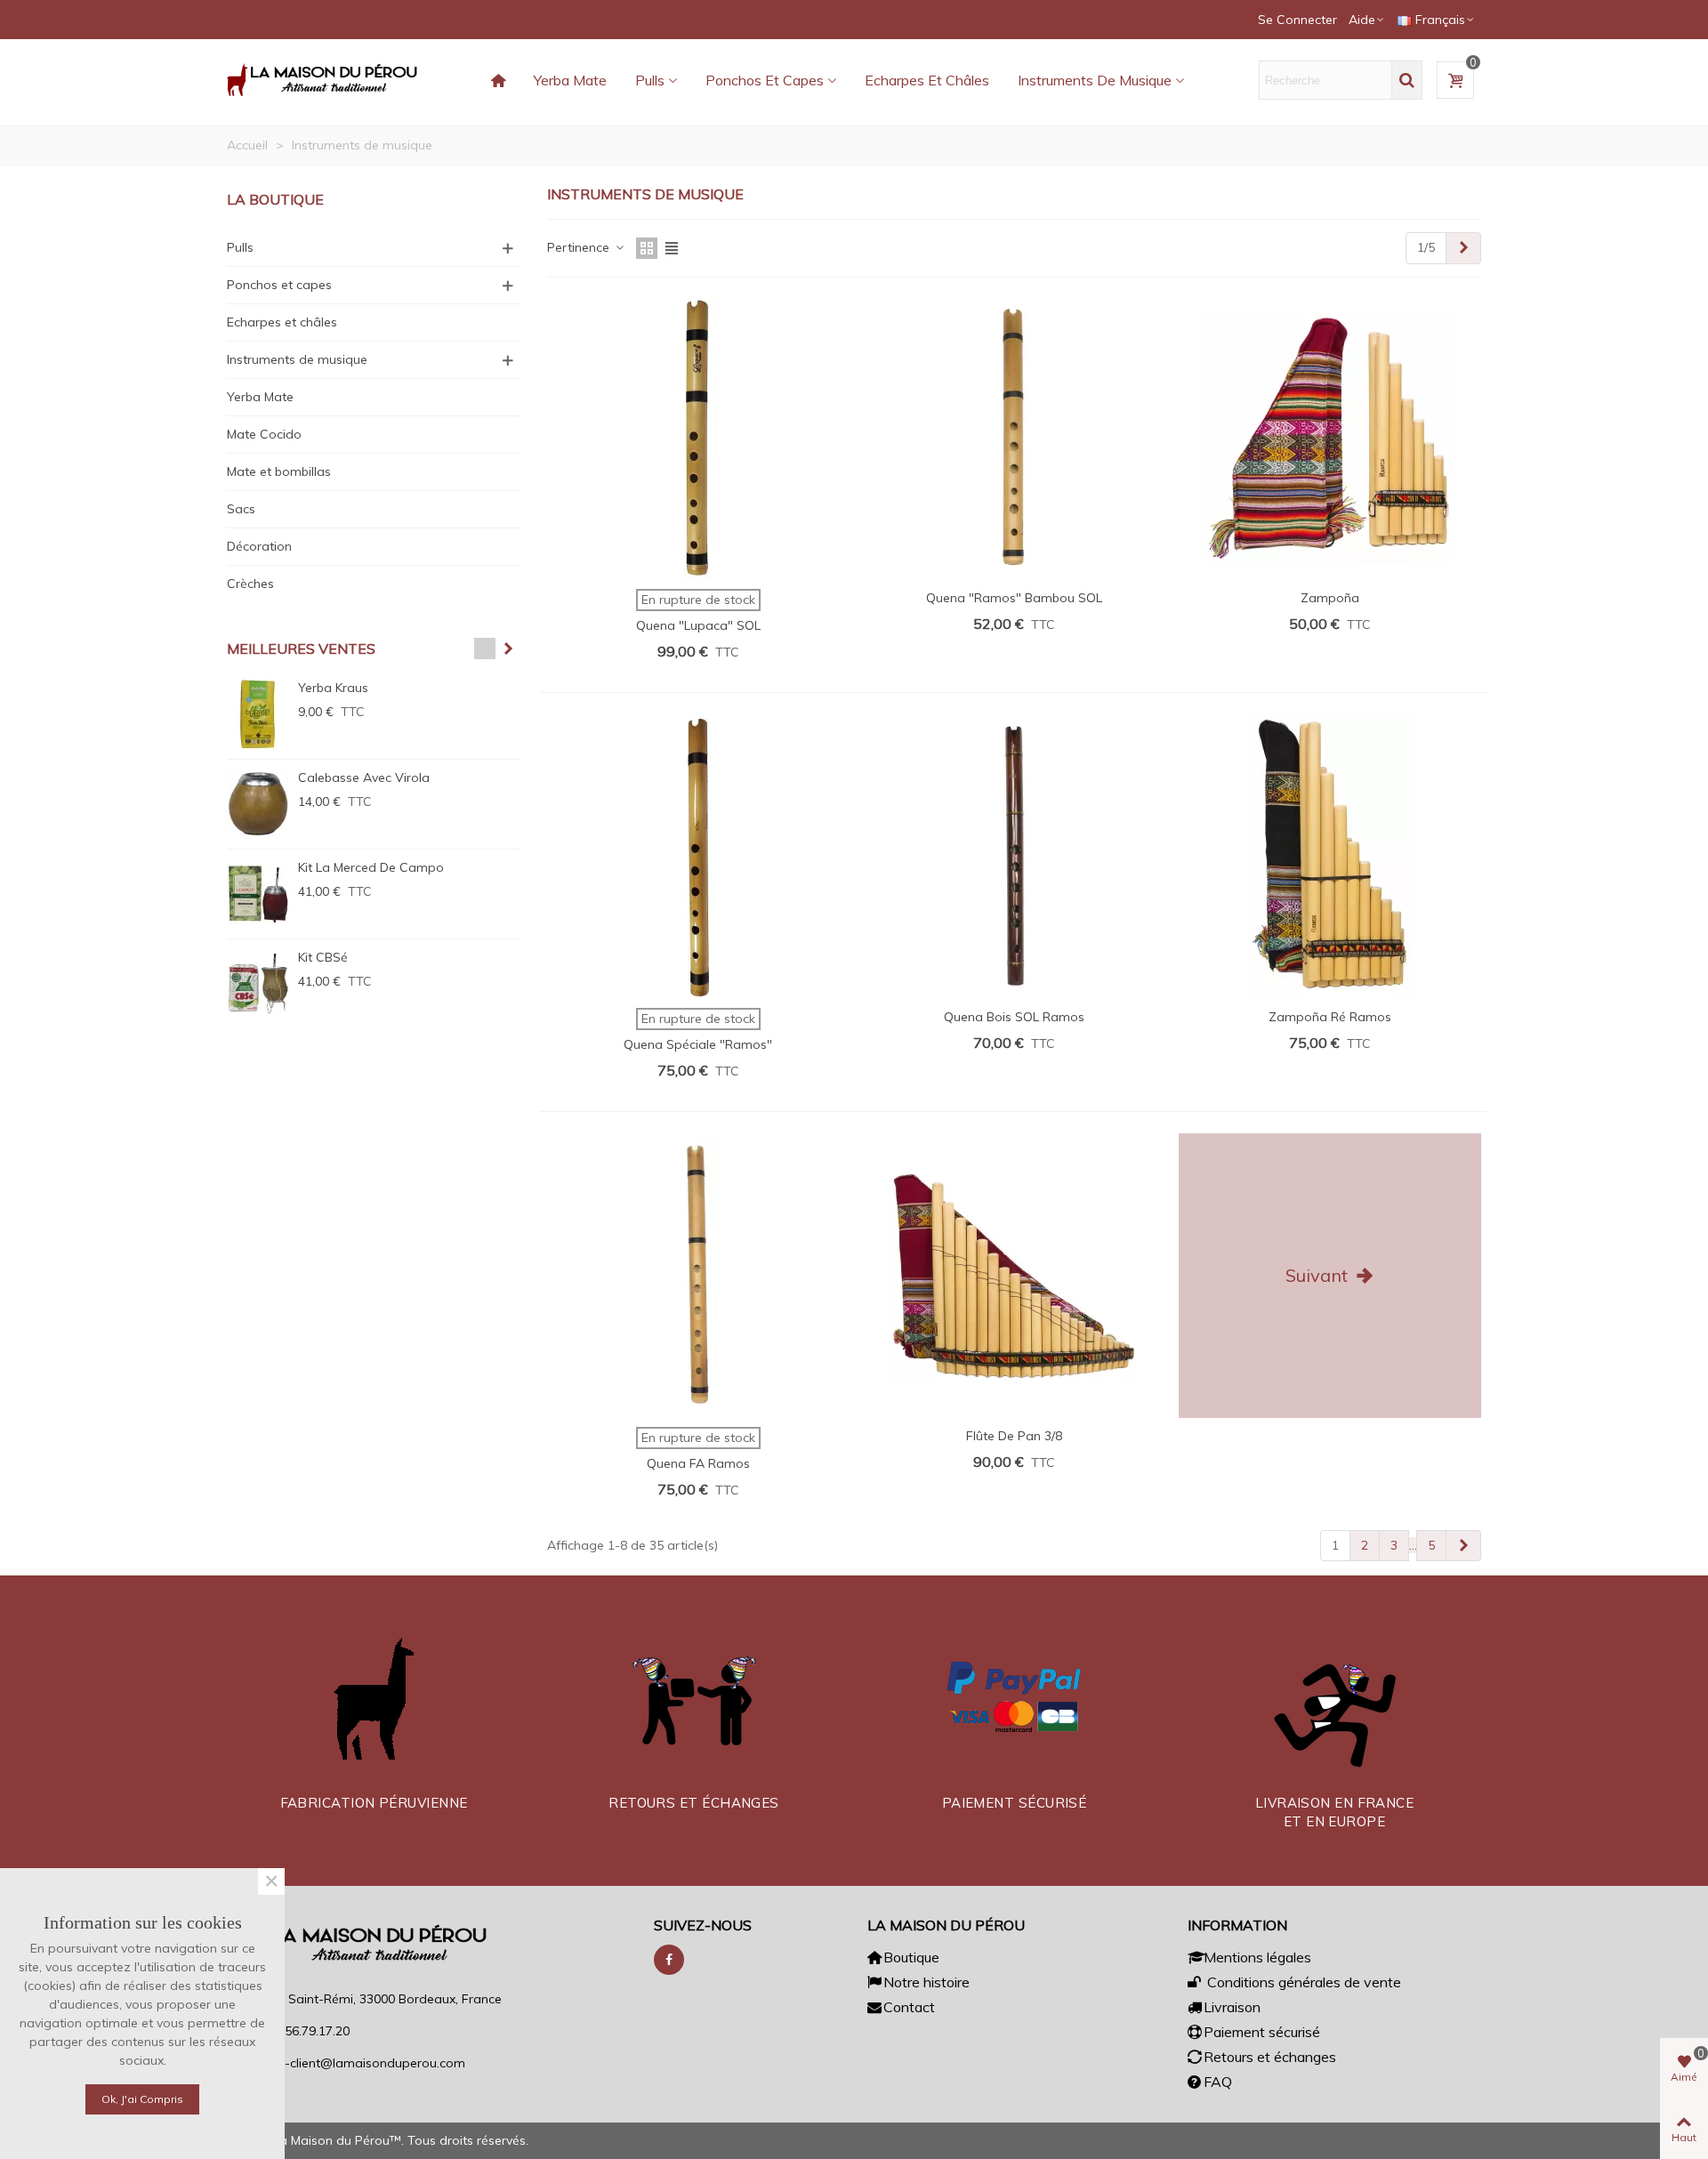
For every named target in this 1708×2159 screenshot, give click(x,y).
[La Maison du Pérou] (325, 80)
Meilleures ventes (301, 649)
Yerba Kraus (333, 688)
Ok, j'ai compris (142, 2099)
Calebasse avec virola (364, 777)
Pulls (650, 80)
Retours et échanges (1270, 2057)
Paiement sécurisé (1262, 2032)
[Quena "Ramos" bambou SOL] (1014, 438)
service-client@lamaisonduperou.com (355, 2063)
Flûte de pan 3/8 (1014, 1436)
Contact (909, 2007)
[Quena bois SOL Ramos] (1014, 857)
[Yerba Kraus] (258, 714)
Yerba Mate (570, 80)
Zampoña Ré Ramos (1330, 1017)
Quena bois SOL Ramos (1014, 1017)
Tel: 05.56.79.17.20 (297, 2031)
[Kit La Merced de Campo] (258, 894)
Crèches (250, 584)
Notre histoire (927, 1982)
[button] (1367, 20)
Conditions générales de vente (1302, 1982)
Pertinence (580, 247)
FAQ (1218, 2082)
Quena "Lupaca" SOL (698, 625)
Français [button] (1440, 20)
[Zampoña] (1330, 438)
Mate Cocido (264, 434)
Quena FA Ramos (698, 1463)
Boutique (911, 1957)
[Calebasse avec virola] (258, 804)
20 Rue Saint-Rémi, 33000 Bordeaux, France (373, 1999)
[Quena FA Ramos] (698, 1276)
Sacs (241, 509)
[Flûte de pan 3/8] (1014, 1276)
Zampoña (1330, 598)
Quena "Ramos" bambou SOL (1014, 598)
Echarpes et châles (927, 80)
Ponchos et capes (765, 80)
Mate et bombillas (279, 471)
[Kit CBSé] (258, 984)
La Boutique (275, 199)
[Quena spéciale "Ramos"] (698, 857)
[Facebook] (669, 1960)
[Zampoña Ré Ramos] (1330, 857)
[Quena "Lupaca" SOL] (698, 438)
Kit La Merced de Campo (371, 867)
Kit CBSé (323, 957)
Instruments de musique (1095, 80)
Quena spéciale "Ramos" (698, 1044)
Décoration (259, 546)
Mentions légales (1257, 1957)
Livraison (1232, 2007)
